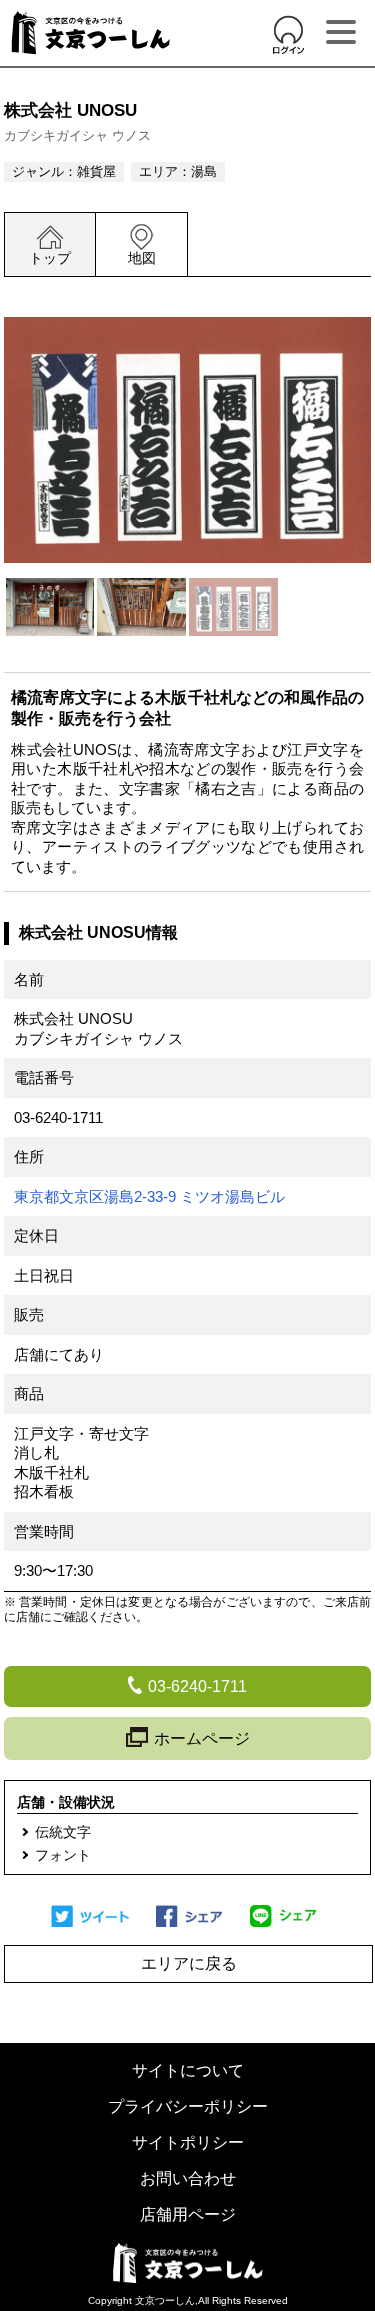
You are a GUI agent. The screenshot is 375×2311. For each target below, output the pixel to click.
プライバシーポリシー (188, 2106)
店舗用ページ (188, 2214)
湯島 (204, 171)
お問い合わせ (188, 2178)
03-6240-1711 (58, 1117)
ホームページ (202, 1738)
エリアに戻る (189, 1963)
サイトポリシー (188, 2142)
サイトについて (188, 2070)
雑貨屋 (96, 171)
